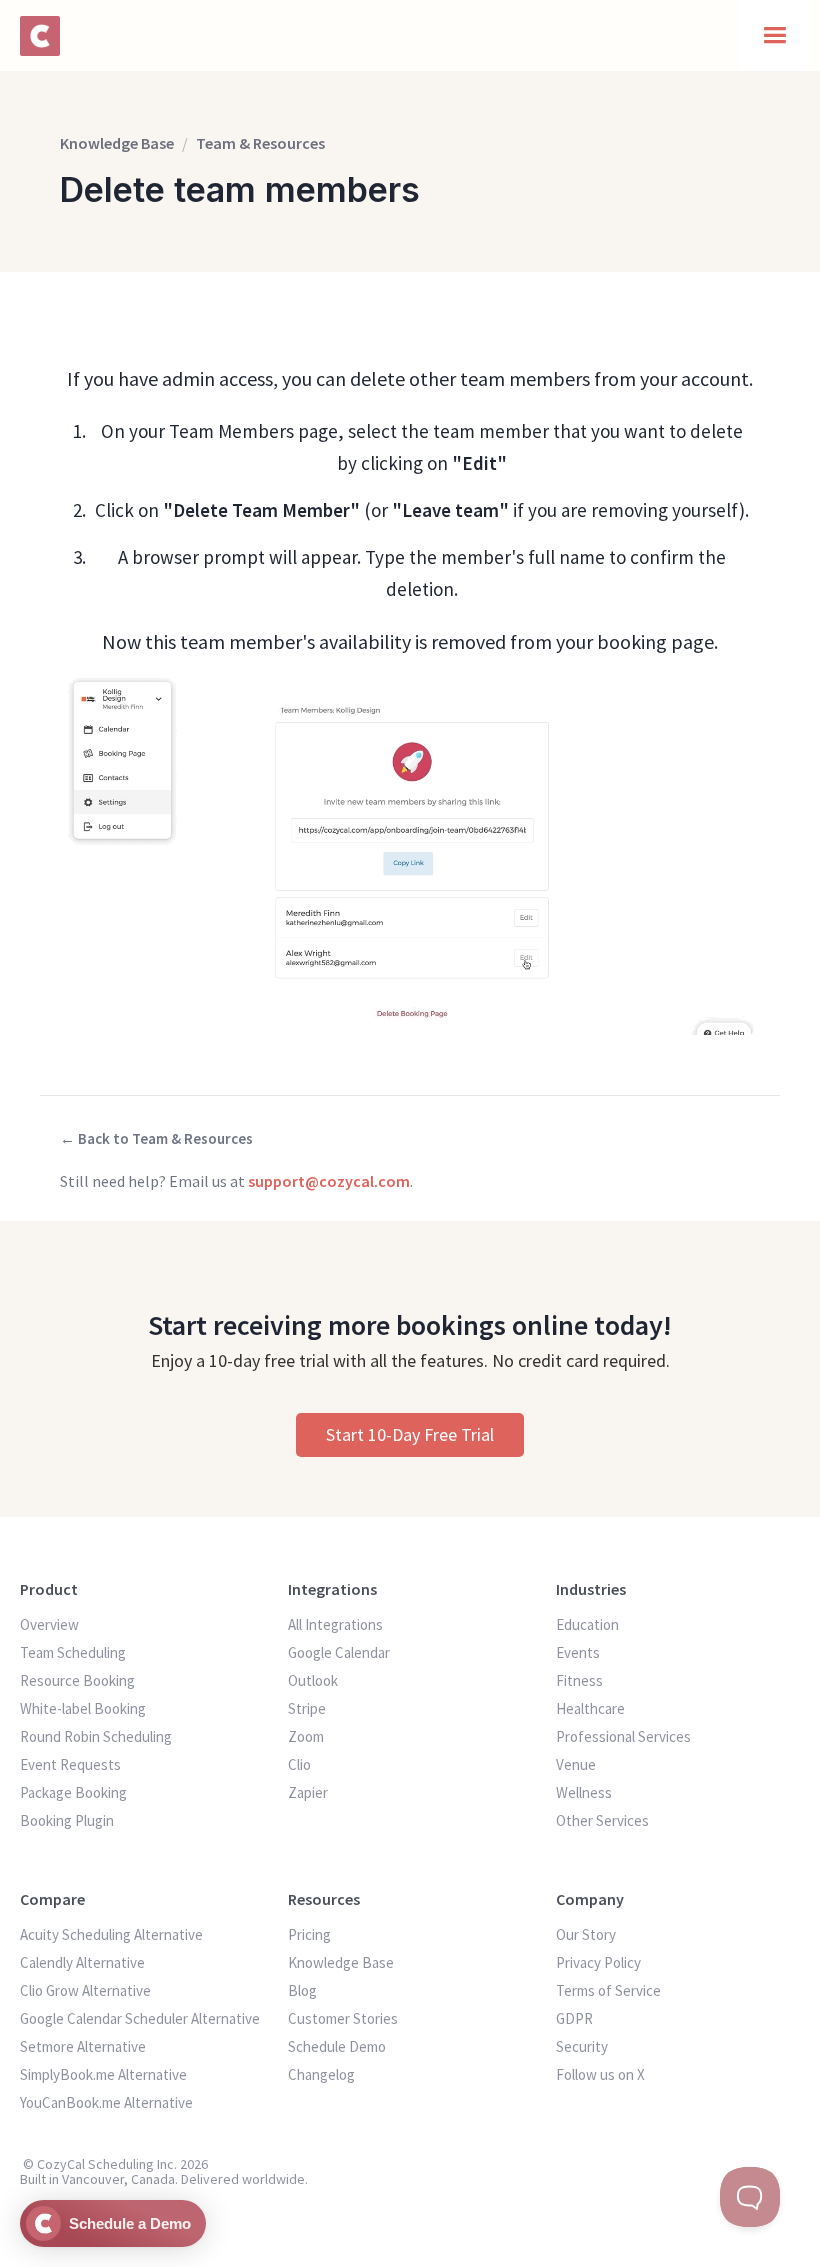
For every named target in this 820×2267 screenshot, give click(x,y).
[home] (42, 36)
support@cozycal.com (329, 1181)
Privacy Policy (598, 1962)
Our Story (586, 1934)
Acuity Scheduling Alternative (111, 1934)
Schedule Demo (337, 2046)
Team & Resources (260, 143)
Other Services (602, 1820)
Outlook (313, 1680)
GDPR (574, 2018)
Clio (299, 1764)
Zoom (306, 1736)
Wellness (584, 1792)
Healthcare (590, 1708)
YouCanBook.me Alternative (106, 2102)
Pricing (309, 1934)
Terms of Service (608, 1990)
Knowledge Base (117, 143)
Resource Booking (77, 1680)
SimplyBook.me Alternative (103, 2074)
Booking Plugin (67, 1820)
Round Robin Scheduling (96, 1736)
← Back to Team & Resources (156, 1138)
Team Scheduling (73, 1652)
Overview (49, 1624)
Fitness (579, 1680)
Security (582, 2046)
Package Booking (73, 1792)
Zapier (308, 1792)
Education (587, 1624)
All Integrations (335, 1624)
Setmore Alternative (83, 2046)
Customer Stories (343, 2018)
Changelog (321, 2074)
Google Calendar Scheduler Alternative (140, 2018)
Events (578, 1652)
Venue (576, 1764)
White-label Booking (83, 1708)
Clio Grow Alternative (85, 1990)
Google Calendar (339, 1652)
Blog (302, 1990)
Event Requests (70, 1764)
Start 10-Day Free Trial (410, 1434)
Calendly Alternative (82, 1962)
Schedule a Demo (130, 2223)
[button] (774, 35)
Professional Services (623, 1736)
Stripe (307, 1708)
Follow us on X (600, 2074)
